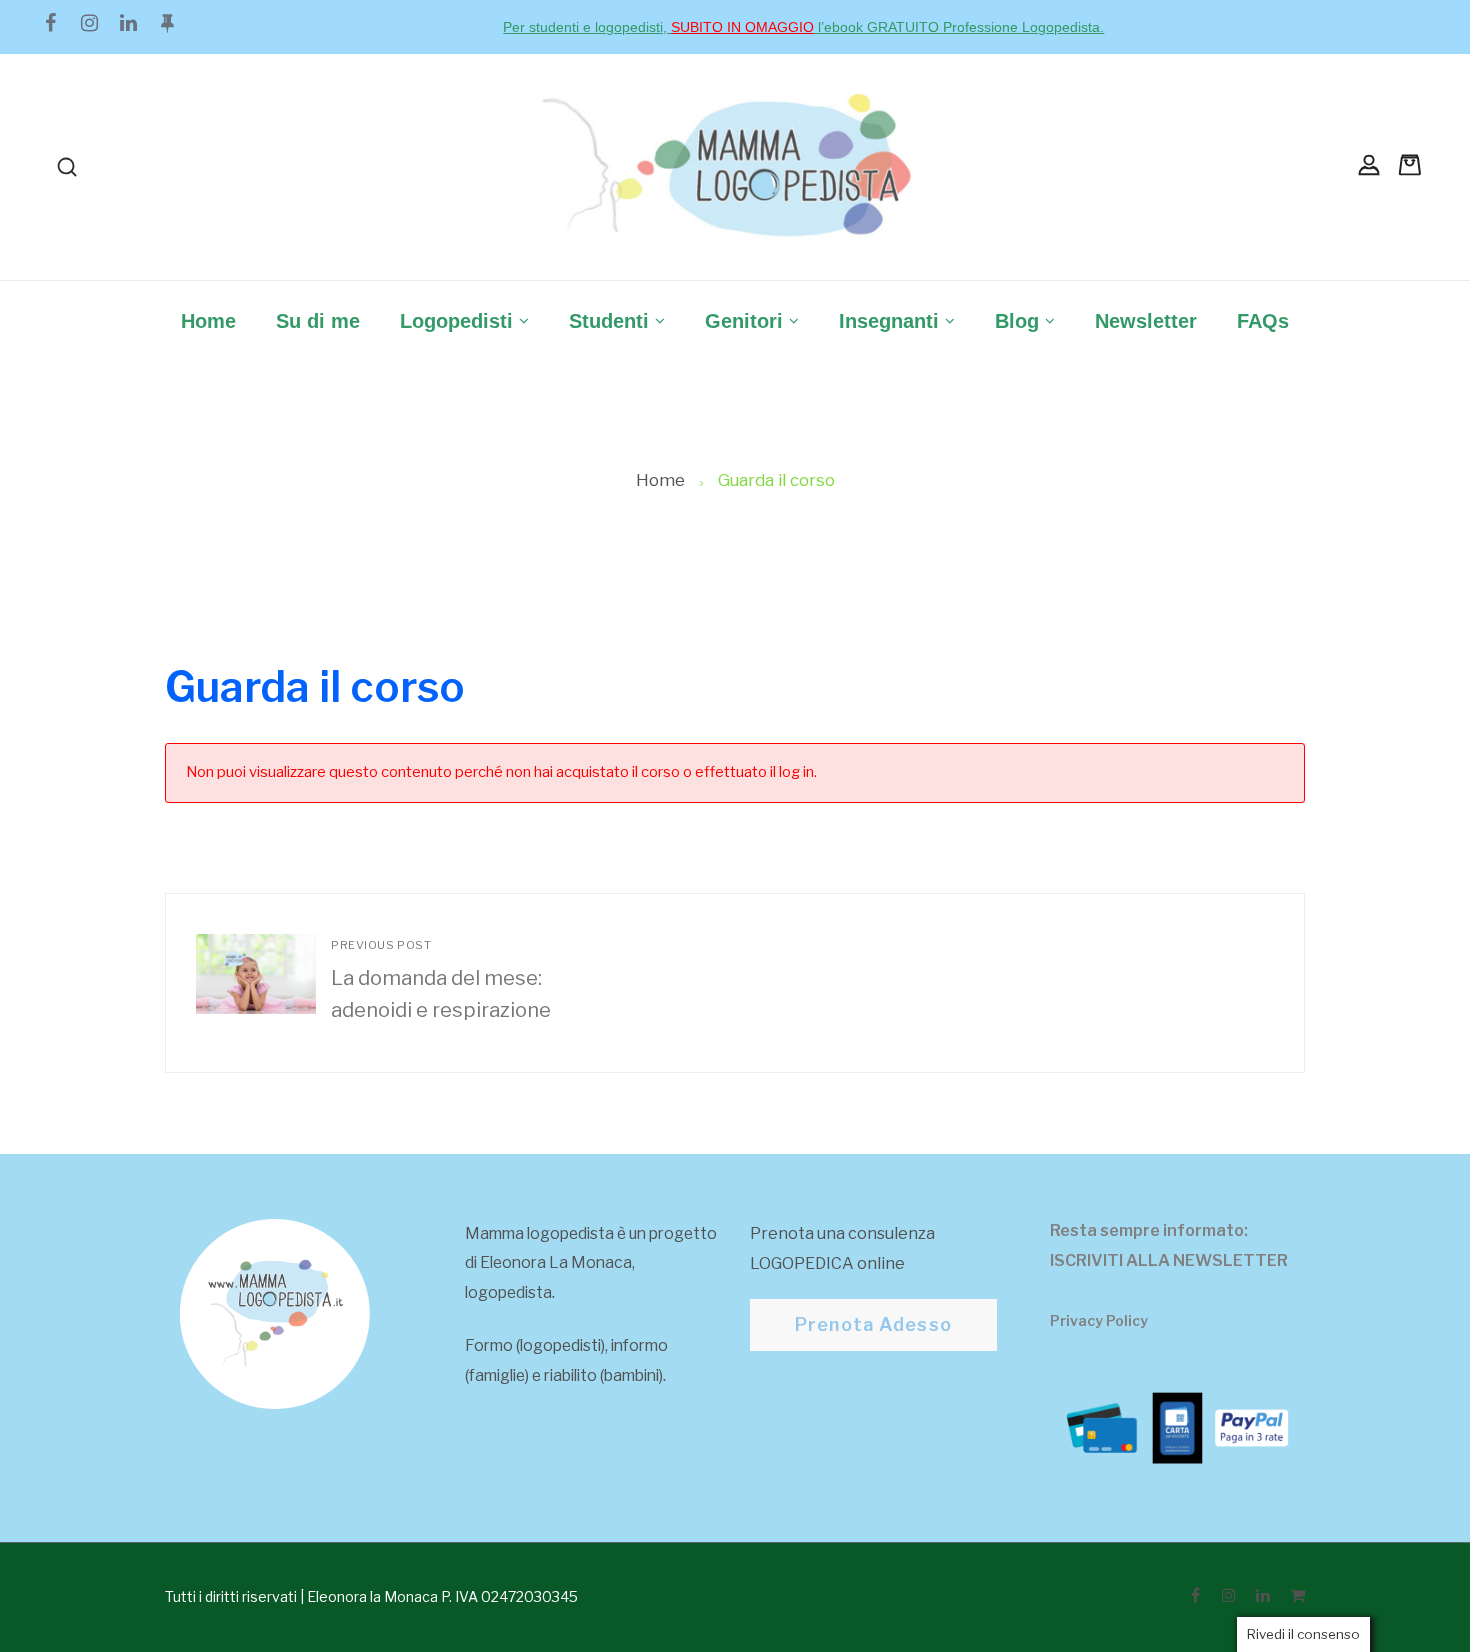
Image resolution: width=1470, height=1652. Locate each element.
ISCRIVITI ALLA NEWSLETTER (1169, 1260)
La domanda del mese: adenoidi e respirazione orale (445, 983)
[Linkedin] (128, 23)
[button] (873, 1325)
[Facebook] (50, 23)
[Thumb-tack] (167, 23)
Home (660, 480)
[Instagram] (89, 23)
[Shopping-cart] (1297, 1595)
